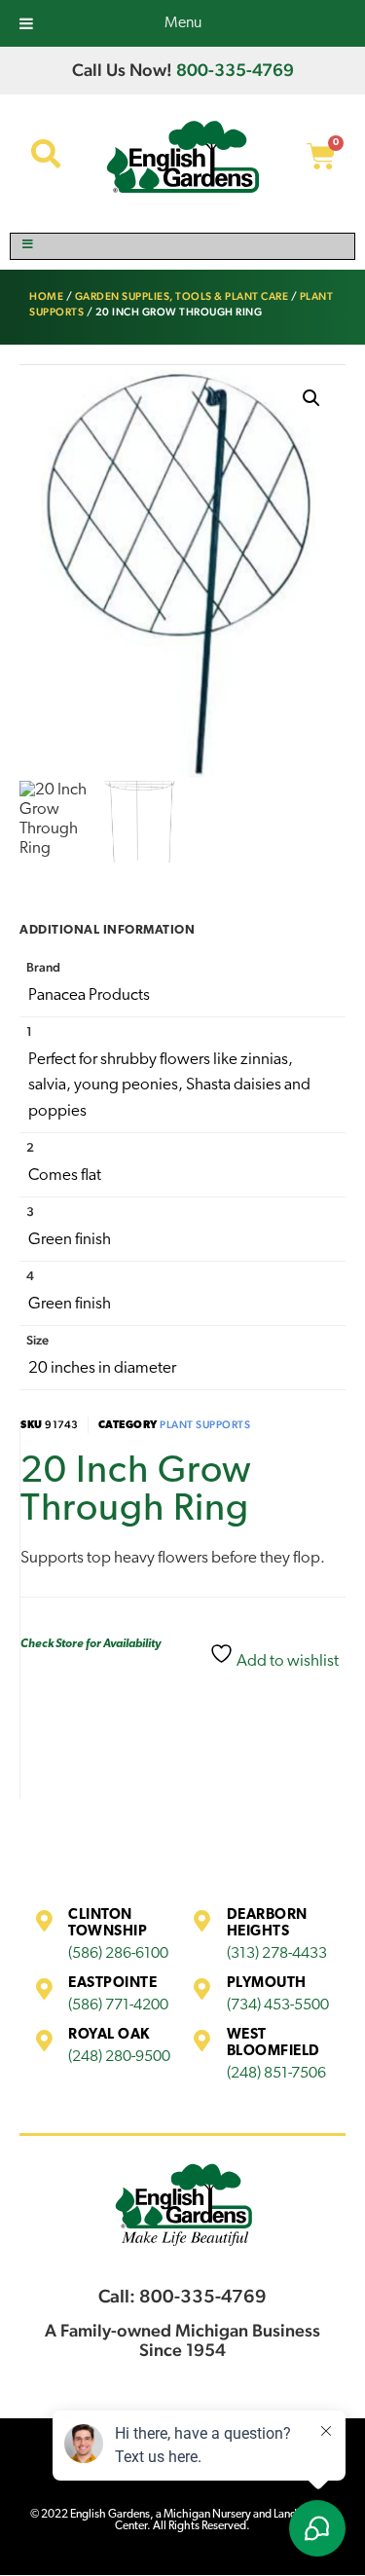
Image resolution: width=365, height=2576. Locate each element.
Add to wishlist (286, 1661)
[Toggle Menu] (182, 246)
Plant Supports (205, 1425)
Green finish (70, 1240)
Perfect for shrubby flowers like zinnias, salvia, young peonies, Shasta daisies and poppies (169, 1086)
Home (46, 296)
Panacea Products (89, 995)
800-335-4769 (235, 70)
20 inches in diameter (102, 1368)
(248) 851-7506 (276, 2074)
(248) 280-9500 (119, 2057)
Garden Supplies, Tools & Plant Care (182, 296)
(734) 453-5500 (278, 2006)
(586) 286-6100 (118, 1954)
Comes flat (65, 1176)
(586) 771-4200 (118, 2006)
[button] (311, 398)
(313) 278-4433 (277, 1954)
